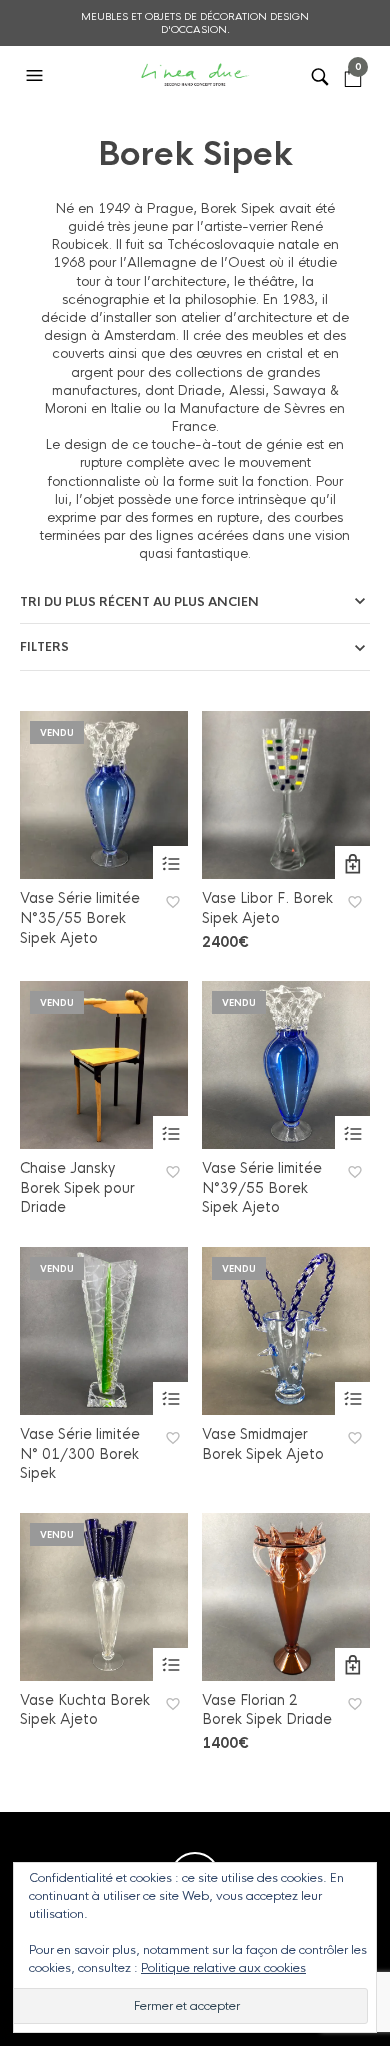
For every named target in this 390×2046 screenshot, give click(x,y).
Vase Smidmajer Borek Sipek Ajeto (263, 1444)
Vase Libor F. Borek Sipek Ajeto (267, 908)
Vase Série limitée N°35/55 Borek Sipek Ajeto (80, 917)
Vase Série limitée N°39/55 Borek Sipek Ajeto (262, 1187)
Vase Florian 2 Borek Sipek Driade (267, 1710)
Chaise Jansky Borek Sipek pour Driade (77, 1187)
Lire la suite (170, 863)
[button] (37, 76)
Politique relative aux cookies (223, 1968)
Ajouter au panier (352, 863)
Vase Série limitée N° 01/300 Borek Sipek (80, 1453)
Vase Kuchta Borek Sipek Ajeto (85, 1710)
